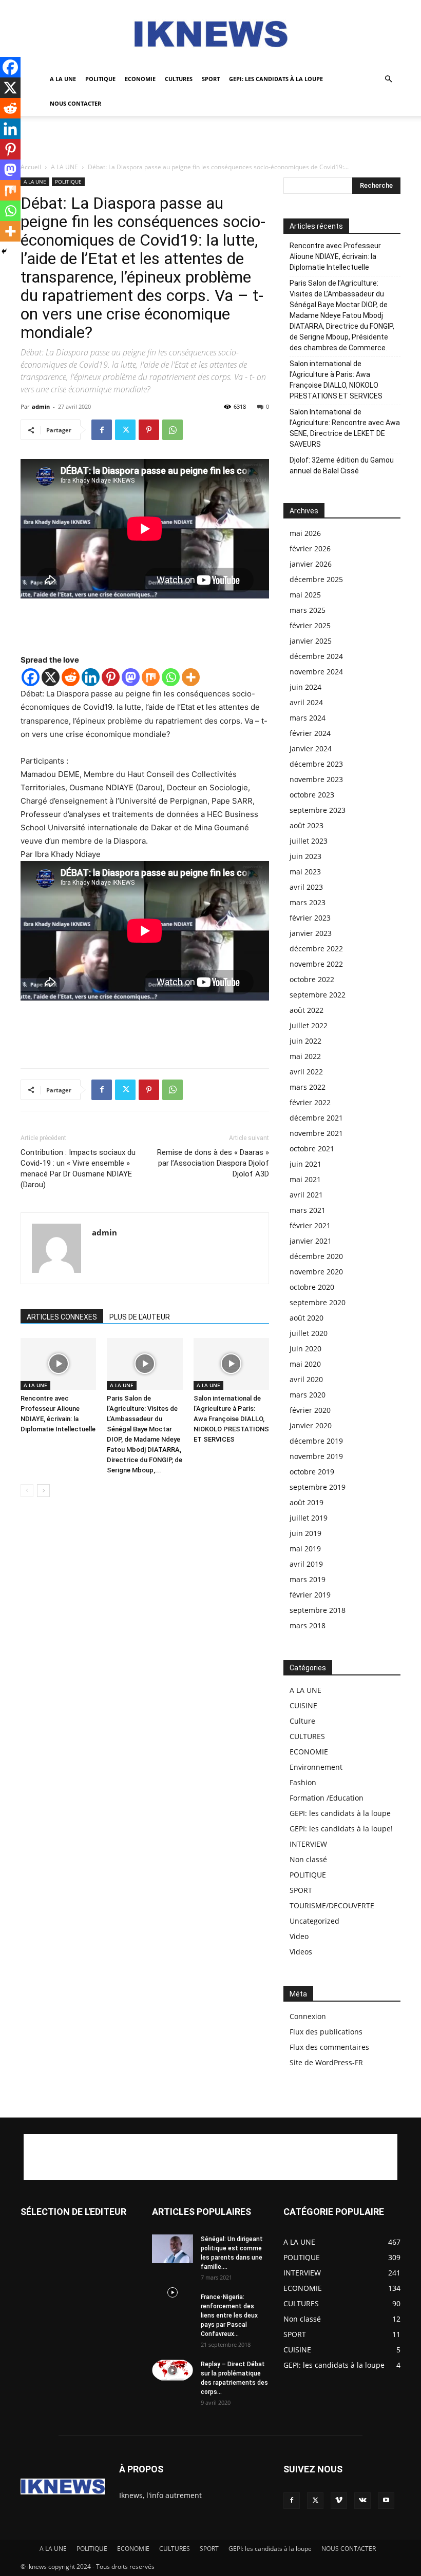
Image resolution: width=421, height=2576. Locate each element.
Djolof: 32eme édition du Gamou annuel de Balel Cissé (342, 465)
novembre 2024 (316, 672)
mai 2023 (305, 872)
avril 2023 (306, 887)
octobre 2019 (312, 1472)
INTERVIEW (308, 1844)
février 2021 (310, 1225)
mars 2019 (308, 1579)
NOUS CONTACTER (75, 103)
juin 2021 (305, 1164)
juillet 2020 (309, 1333)
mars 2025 (308, 610)
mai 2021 (305, 1179)
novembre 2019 (316, 1456)
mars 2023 (308, 902)
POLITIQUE (100, 79)
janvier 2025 (311, 641)
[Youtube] (386, 2501)
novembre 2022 (316, 964)
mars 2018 (308, 1625)
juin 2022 (305, 1041)
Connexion (308, 2016)
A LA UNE (63, 79)
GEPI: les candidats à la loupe (276, 79)
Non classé (308, 1859)
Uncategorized (314, 1921)
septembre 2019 (318, 1487)
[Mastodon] (131, 677)
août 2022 (307, 1010)
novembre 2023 (316, 779)
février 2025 (310, 625)
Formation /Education (327, 1798)
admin (41, 406)
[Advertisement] (210, 138)
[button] (388, 79)
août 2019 (307, 1502)
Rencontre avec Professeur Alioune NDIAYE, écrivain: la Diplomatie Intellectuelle (335, 256)
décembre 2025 (316, 579)
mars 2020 (308, 1395)
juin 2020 (305, 1349)
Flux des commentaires (329, 2047)
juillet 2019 (309, 1518)
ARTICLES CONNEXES (62, 1317)
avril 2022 (306, 1072)
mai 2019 (305, 1549)
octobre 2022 (312, 979)
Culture (302, 1721)
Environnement (316, 1767)
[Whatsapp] (171, 677)
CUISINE (303, 1705)
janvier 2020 (311, 1425)
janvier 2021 (311, 1241)
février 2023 (310, 918)
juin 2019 (305, 1533)
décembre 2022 (316, 948)
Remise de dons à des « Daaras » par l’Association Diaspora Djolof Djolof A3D (213, 1163)
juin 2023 (305, 856)
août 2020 (307, 1318)
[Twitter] (125, 430)
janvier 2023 (311, 933)
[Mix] (151, 677)
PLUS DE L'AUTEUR (140, 1317)
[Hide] (4, 251)
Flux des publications (326, 2032)
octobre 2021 (312, 1149)
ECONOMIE (140, 79)
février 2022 (310, 1102)
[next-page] (43, 1491)
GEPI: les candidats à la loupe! (341, 1829)
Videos (301, 1952)
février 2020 (310, 1410)
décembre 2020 (316, 1256)
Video (299, 1936)
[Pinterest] (149, 430)
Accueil (31, 167)
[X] (51, 677)
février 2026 (310, 548)
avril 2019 (306, 1564)
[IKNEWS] (210, 34)
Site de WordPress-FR (326, 2062)
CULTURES (179, 79)
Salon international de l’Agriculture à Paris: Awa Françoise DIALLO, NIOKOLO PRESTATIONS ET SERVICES (231, 1419)
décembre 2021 (316, 1118)
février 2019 (310, 1595)
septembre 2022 (318, 995)
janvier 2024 (311, 748)
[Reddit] (71, 677)
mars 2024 (308, 718)
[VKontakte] (362, 2501)
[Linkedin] (91, 677)
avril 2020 (306, 1379)
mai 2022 (305, 1056)
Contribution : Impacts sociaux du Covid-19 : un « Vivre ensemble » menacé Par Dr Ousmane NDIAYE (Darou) (78, 1169)
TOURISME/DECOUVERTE (332, 1905)
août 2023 (307, 825)
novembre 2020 (316, 1272)
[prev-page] (27, 1491)
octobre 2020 (312, 1287)
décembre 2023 (316, 764)
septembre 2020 (318, 1302)
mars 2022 (308, 1087)
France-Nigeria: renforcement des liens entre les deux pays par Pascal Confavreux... (229, 2315)
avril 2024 (306, 702)
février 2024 (310, 733)
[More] (191, 677)
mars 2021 (308, 1210)
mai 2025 (305, 595)
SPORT (211, 79)
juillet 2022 (309, 1025)
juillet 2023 (309, 841)
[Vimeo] (339, 2501)
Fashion (303, 1782)
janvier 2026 (311, 564)
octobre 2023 (312, 795)
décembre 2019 (316, 1441)
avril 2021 (306, 1195)
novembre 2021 (316, 1133)
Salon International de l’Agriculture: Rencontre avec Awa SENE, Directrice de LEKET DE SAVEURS (345, 428)
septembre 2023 (318, 810)
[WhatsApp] (173, 430)
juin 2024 (305, 687)
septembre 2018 (318, 1610)
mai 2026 (305, 533)
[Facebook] (102, 430)
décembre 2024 (316, 656)
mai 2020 (305, 1364)
